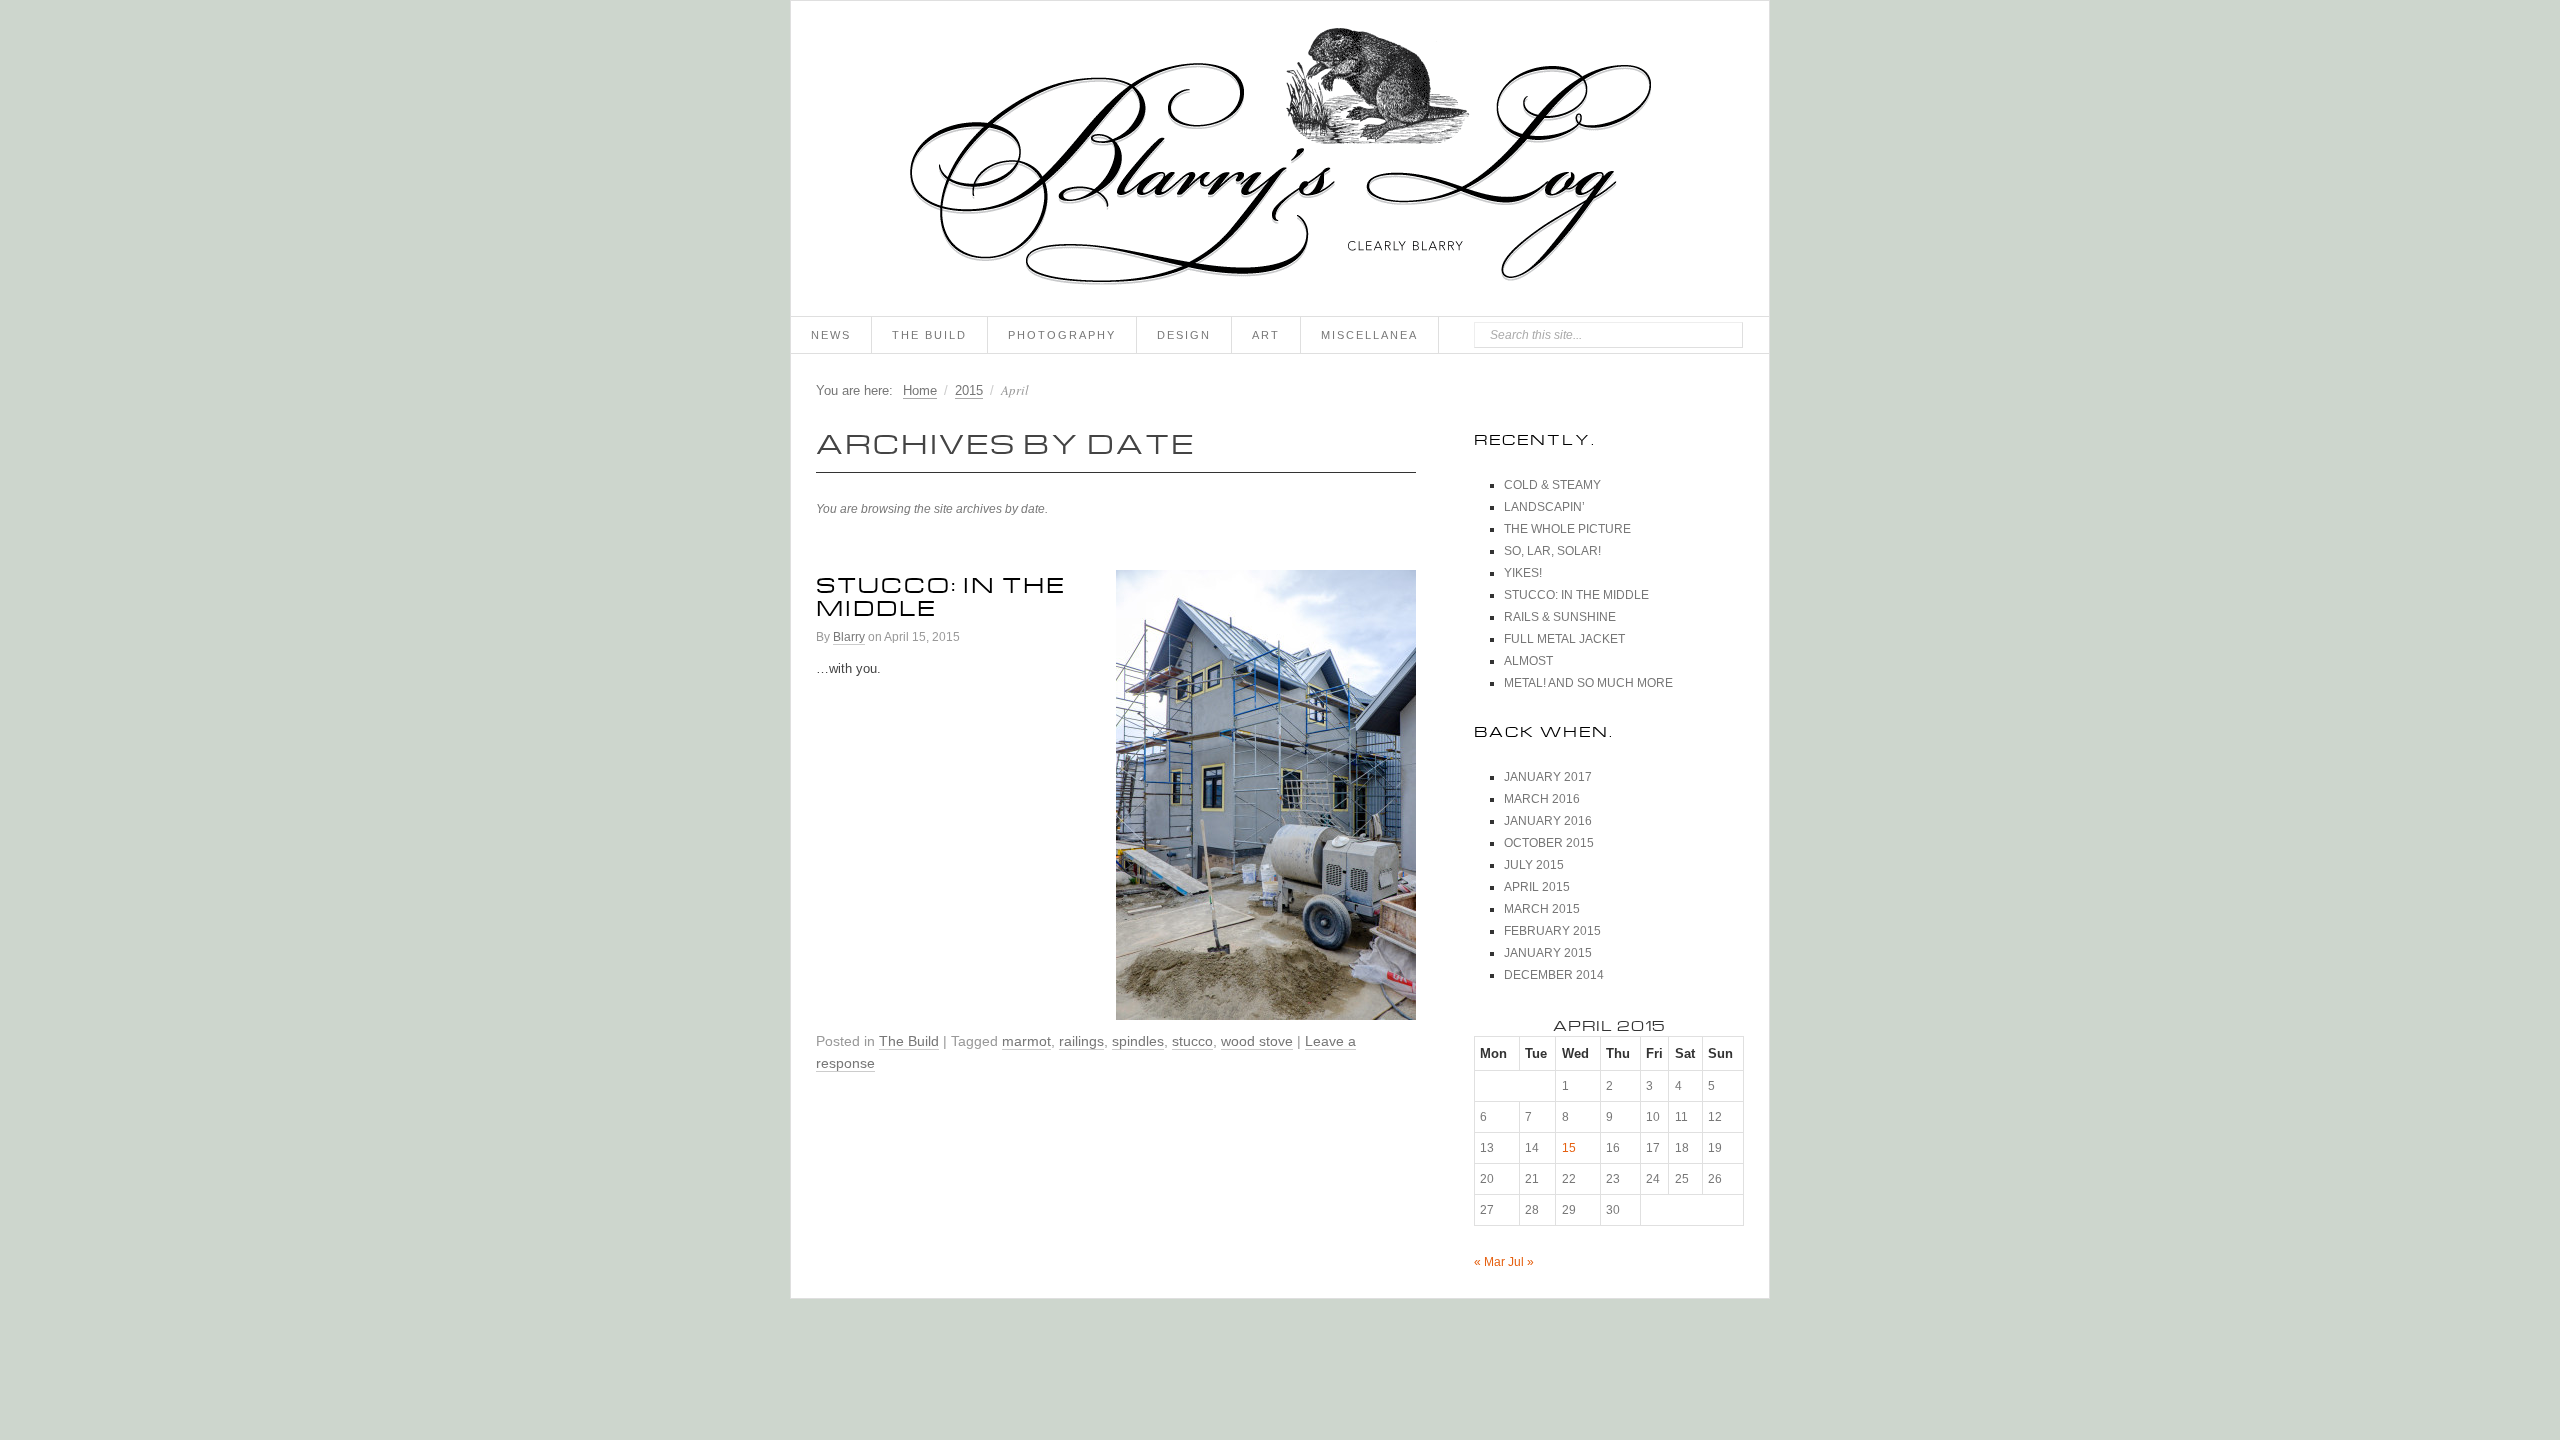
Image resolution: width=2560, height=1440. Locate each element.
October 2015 (1549, 843)
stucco (1192, 1041)
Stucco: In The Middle (941, 592)
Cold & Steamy (1552, 485)
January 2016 (1548, 821)
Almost (1528, 661)
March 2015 (1542, 909)
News (831, 335)
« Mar (1489, 1262)
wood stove (1257, 1041)
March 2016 (1542, 799)
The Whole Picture (1567, 529)
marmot (1026, 1041)
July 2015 (1534, 865)
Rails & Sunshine (1560, 617)
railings (1081, 1041)
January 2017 (1548, 777)
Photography (1062, 335)
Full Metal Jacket (1564, 639)
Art (1266, 335)
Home (920, 390)
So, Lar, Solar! (1552, 551)
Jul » (1521, 1262)
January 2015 (1548, 953)
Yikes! (1523, 573)
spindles (1138, 1041)
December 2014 (1554, 975)
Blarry (849, 637)
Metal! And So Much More (1588, 683)
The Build (929, 335)
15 (1569, 1148)
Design (1184, 335)
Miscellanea (1369, 335)
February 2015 (1552, 931)
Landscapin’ (1544, 507)
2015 (969, 390)
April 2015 (1537, 887)
